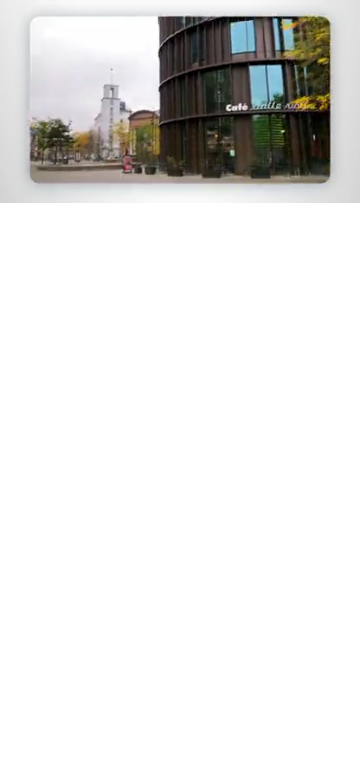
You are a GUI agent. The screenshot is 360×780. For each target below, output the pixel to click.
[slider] (180, 159)
